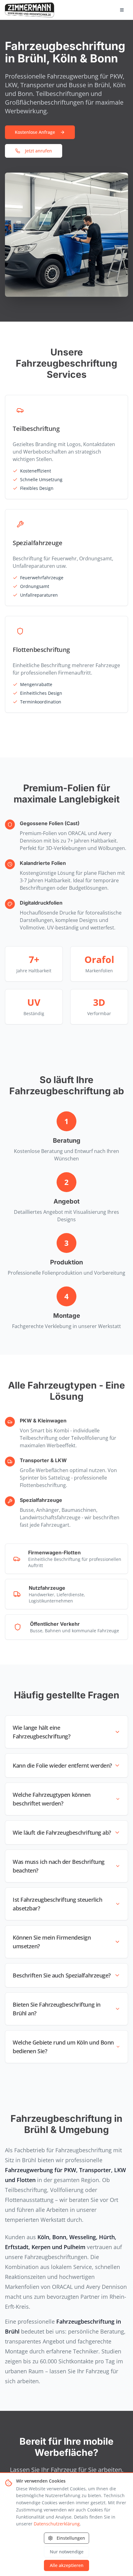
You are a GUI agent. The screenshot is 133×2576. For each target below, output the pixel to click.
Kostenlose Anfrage (35, 132)
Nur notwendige (67, 2552)
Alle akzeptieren (67, 2565)
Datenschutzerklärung (57, 2524)
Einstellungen (71, 2538)
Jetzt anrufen (39, 151)
